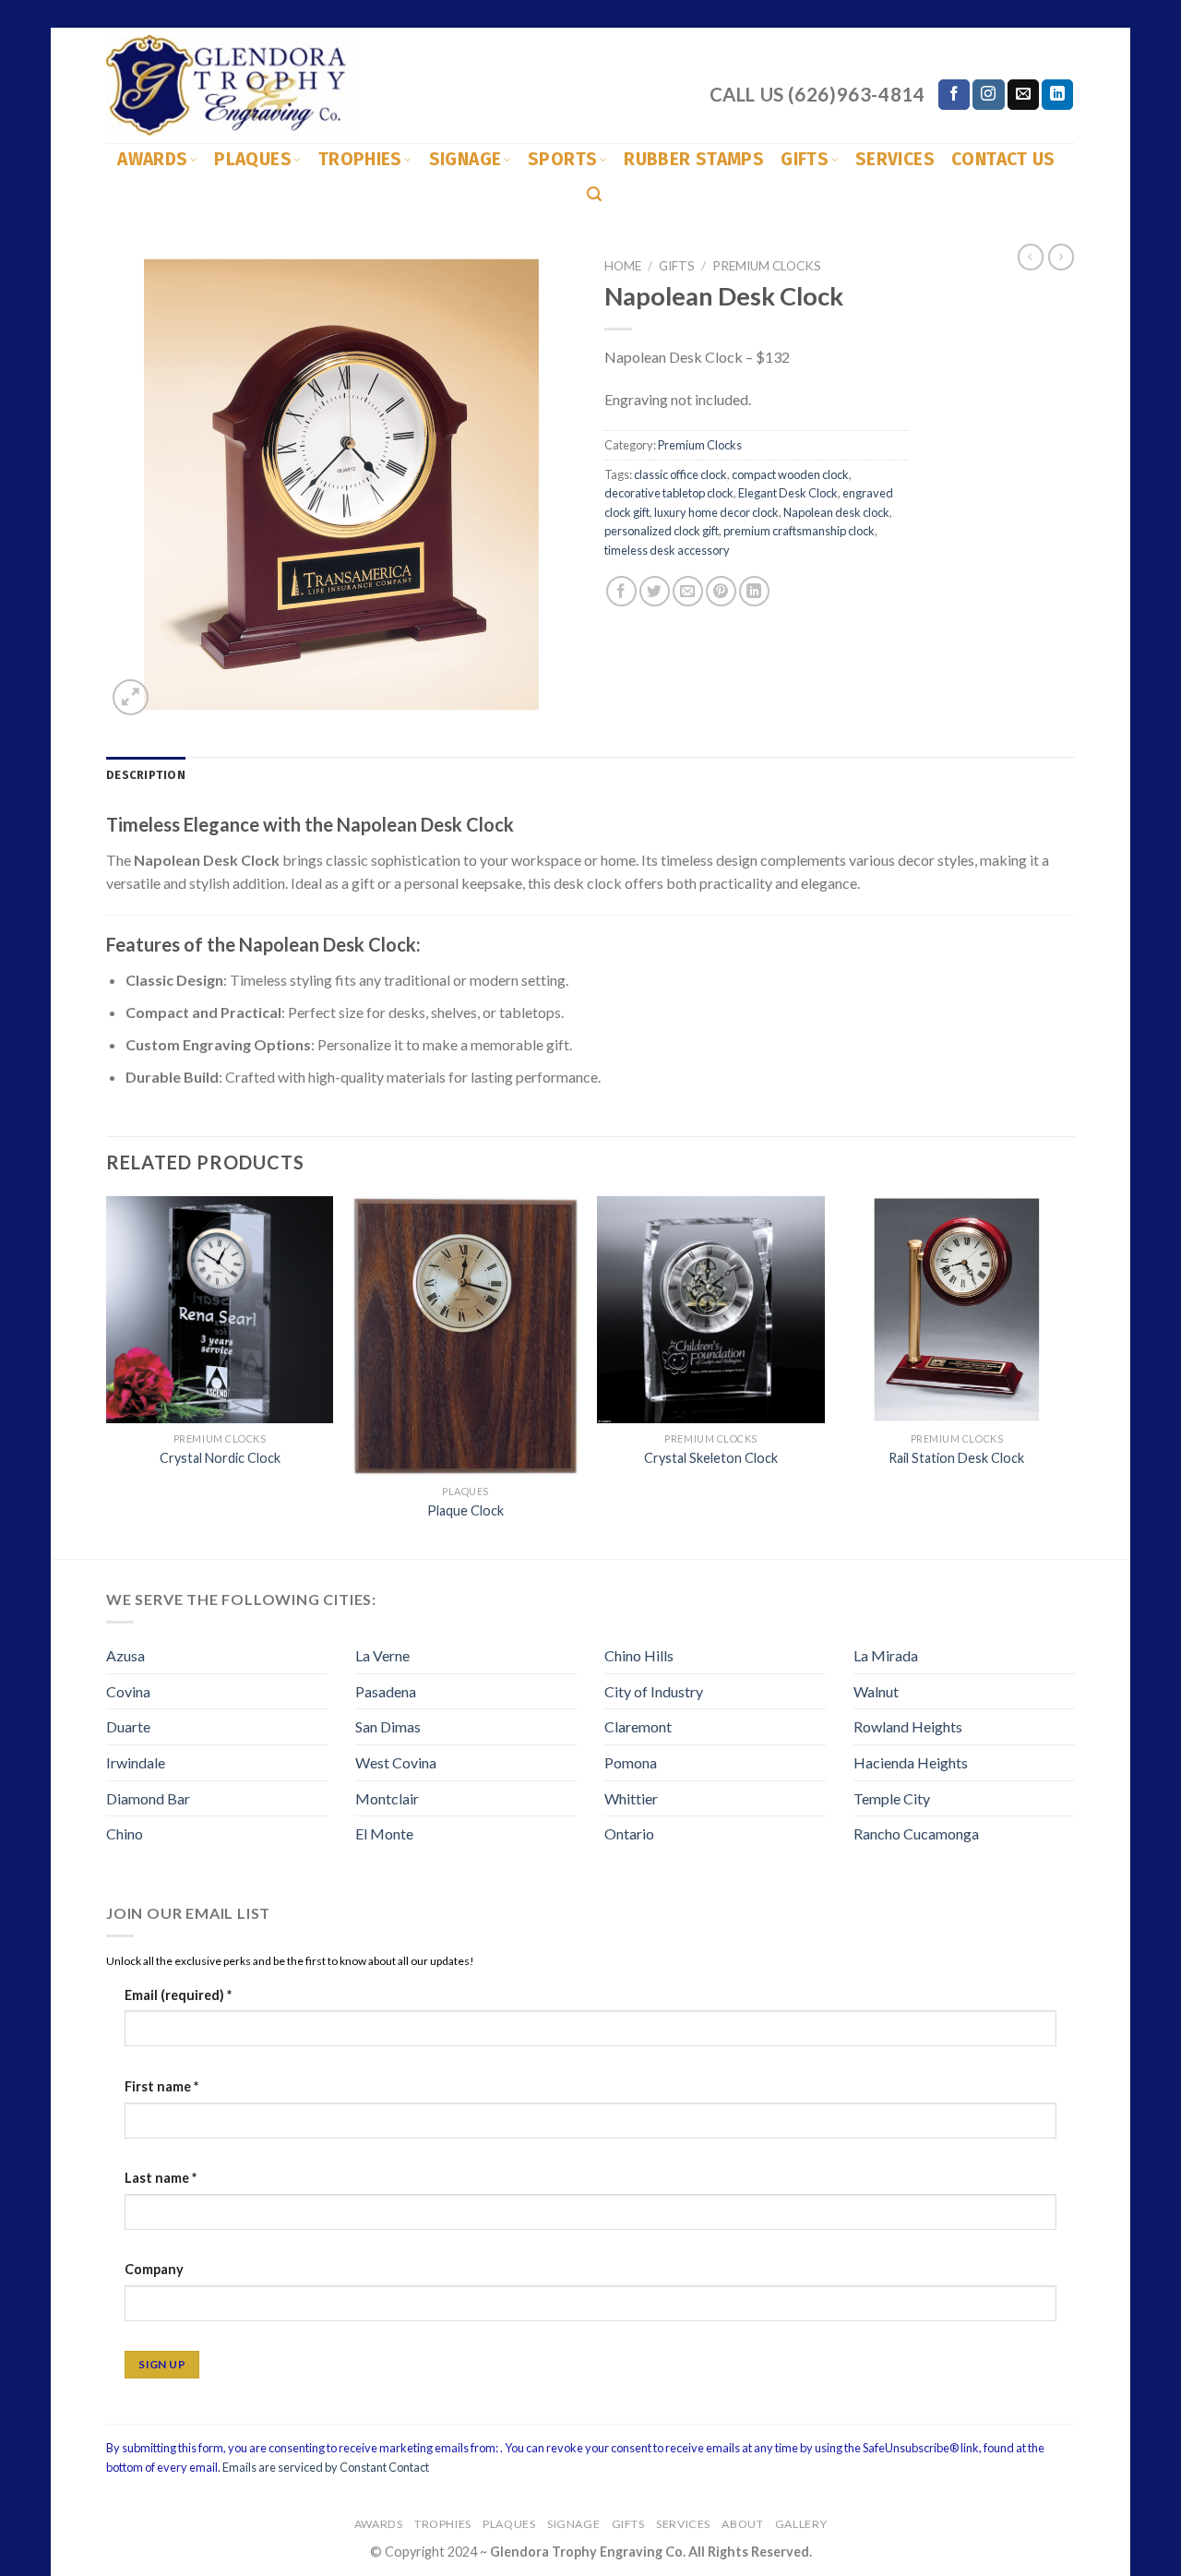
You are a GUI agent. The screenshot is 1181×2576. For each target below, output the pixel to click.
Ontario (629, 1833)
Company (154, 2269)
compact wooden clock (790, 474)
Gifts (805, 159)
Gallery (801, 2524)
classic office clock (680, 474)
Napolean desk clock (836, 512)
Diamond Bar (148, 1798)
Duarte (128, 1726)
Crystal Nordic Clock (220, 1458)
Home (623, 266)
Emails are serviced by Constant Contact (326, 2467)
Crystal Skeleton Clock (711, 1458)
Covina (128, 1691)
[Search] (594, 194)
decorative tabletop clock (669, 493)
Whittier (631, 1798)
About (742, 2524)
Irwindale (136, 1762)
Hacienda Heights (911, 1762)
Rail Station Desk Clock (956, 1458)
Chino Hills (639, 1655)
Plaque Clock (465, 1510)
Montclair (387, 1798)
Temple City (892, 1798)
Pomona (631, 1762)
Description (146, 775)
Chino (125, 1833)
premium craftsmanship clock (799, 531)
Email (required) (178, 1995)
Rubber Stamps (694, 159)
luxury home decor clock (716, 512)
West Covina (396, 1762)
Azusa (125, 1655)
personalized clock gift (662, 531)
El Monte (384, 1833)
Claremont (638, 1726)
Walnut (876, 1691)
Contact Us (1003, 159)
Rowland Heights (908, 1726)
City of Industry (654, 1691)
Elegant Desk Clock (788, 493)
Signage (465, 159)
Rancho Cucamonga (916, 1833)
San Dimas (388, 1726)
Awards (152, 159)
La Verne (382, 1655)
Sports (562, 159)
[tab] (146, 775)
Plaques (253, 159)
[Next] (1069, 1376)
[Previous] (107, 1376)
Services (895, 159)
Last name (161, 2178)
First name (161, 2086)
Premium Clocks (767, 266)
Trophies (360, 159)
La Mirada (886, 1655)
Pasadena (386, 1691)
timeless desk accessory (667, 550)
